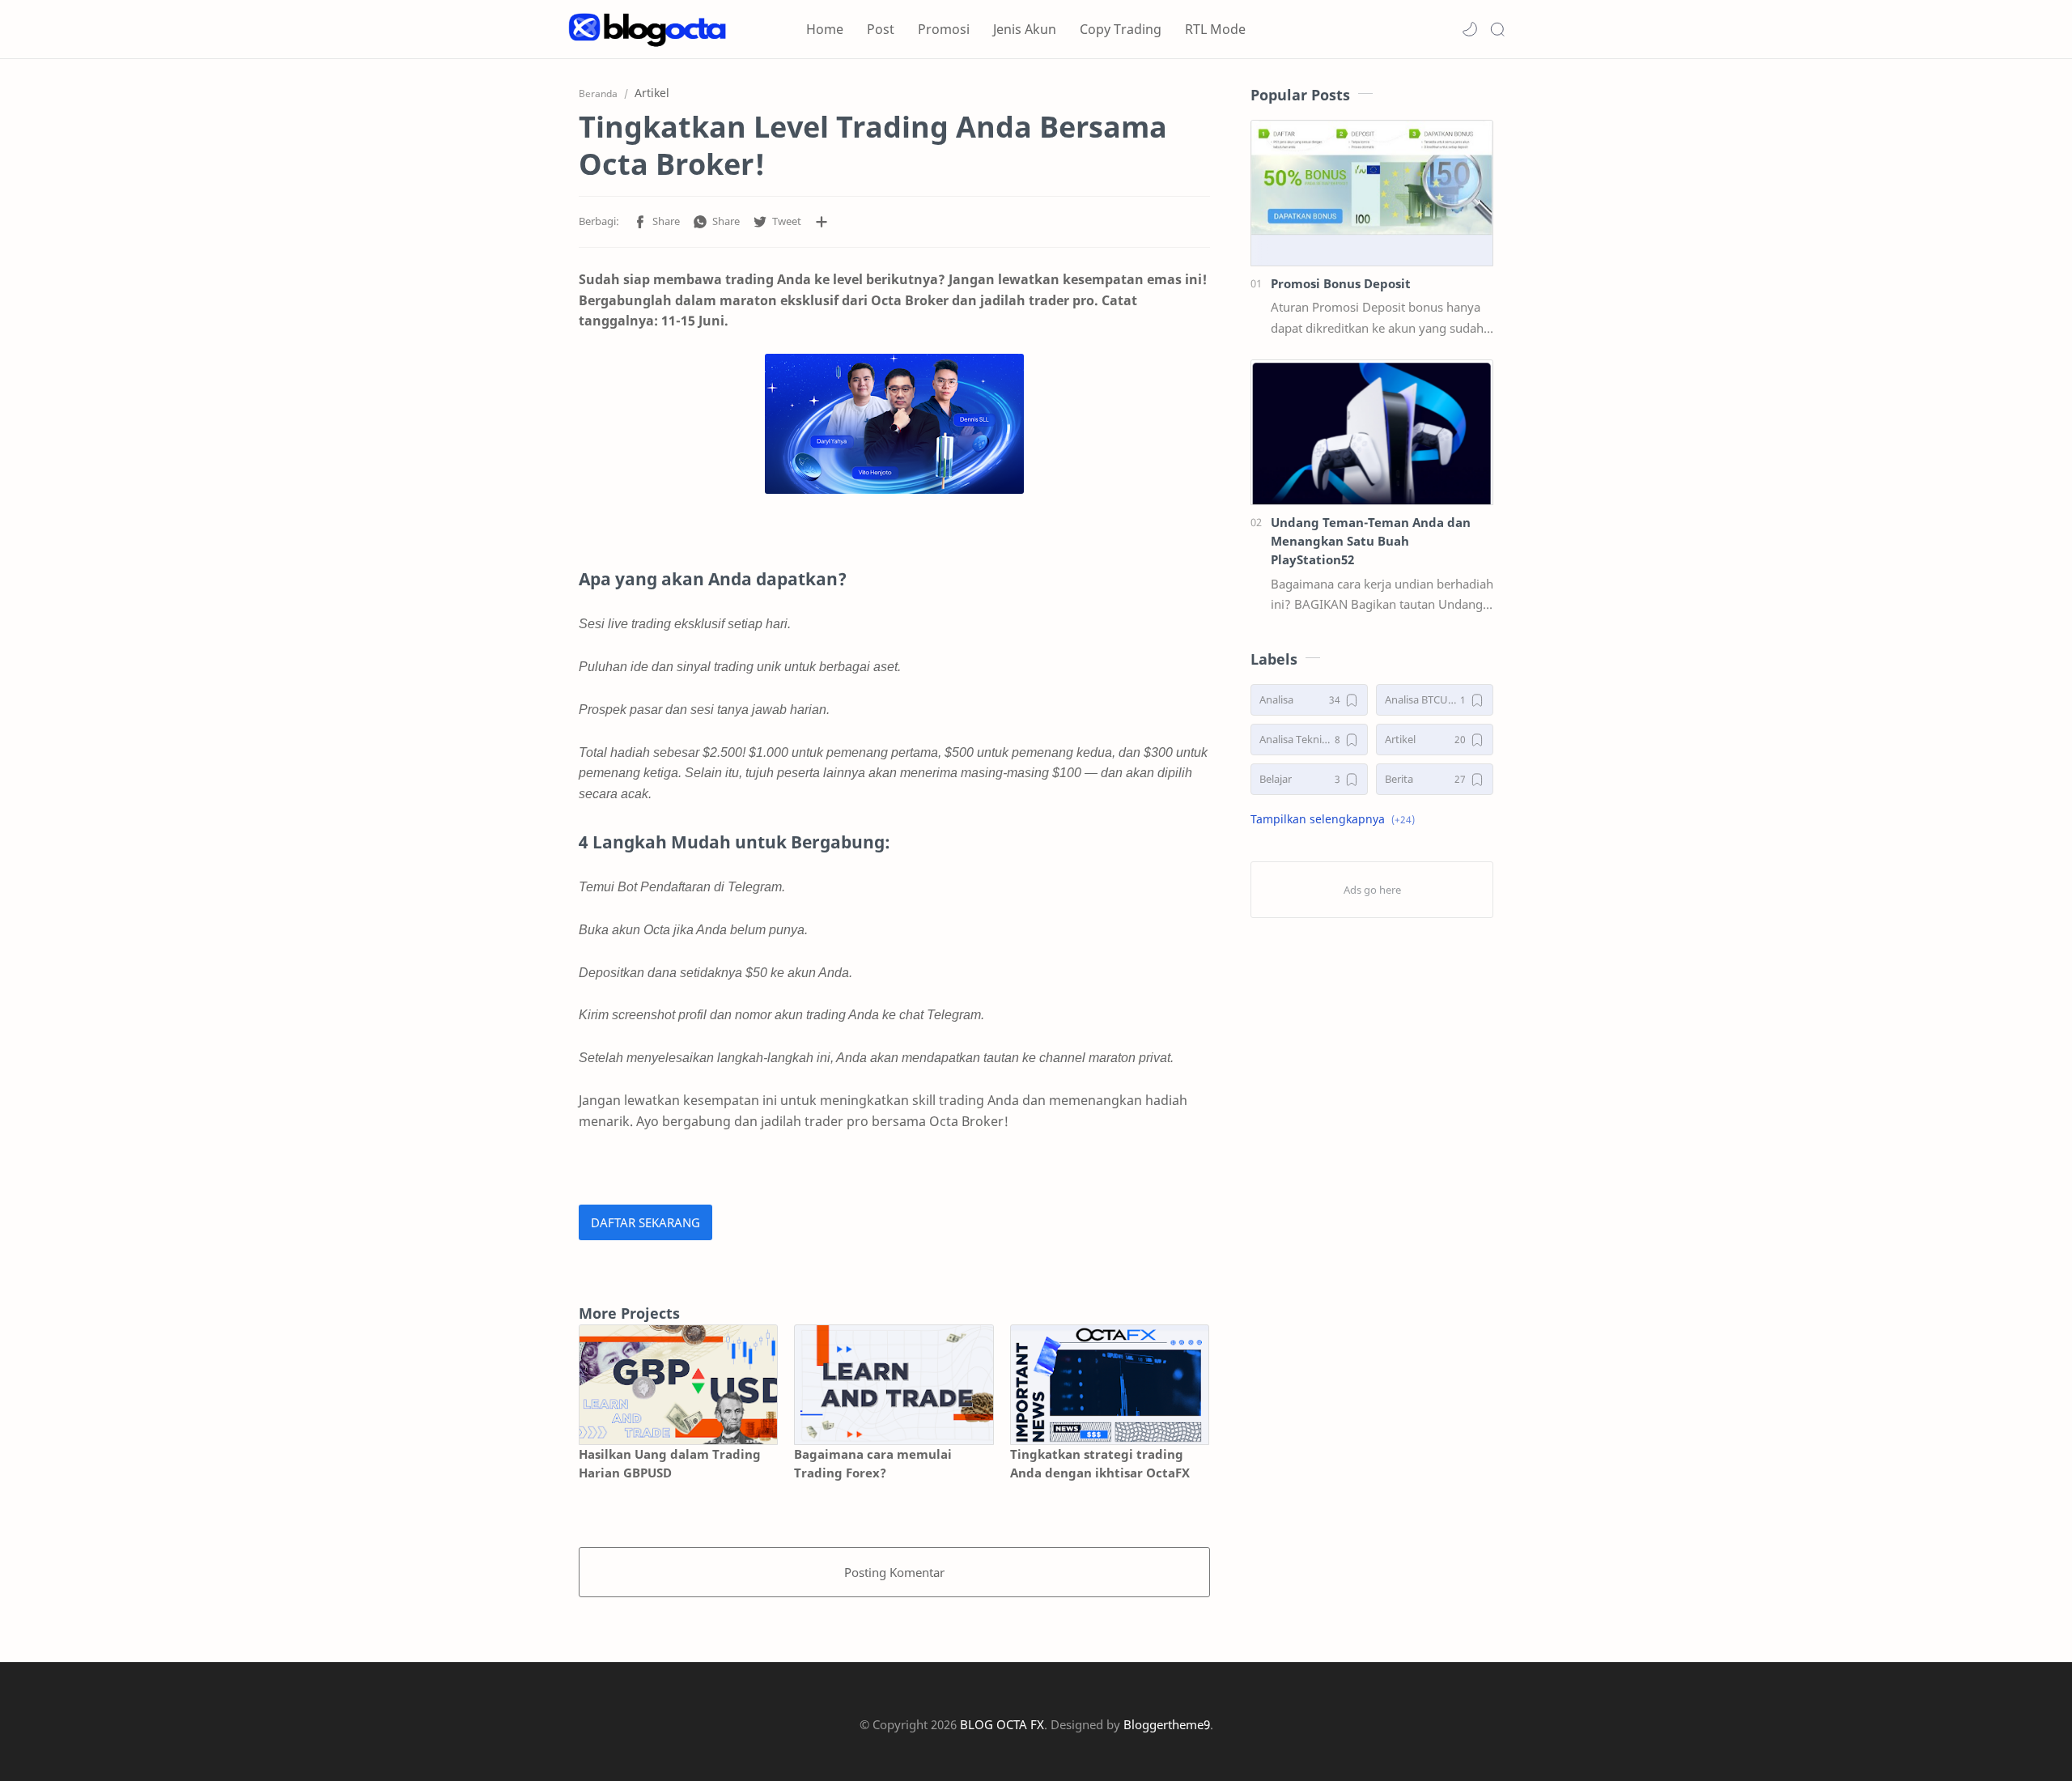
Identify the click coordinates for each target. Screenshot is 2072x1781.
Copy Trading (1121, 29)
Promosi (944, 29)
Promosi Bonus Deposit (1341, 283)
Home (825, 29)
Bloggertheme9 (1167, 1724)
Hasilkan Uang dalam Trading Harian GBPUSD (670, 1463)
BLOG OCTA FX (1002, 1724)
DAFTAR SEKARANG (645, 1222)
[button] (1470, 29)
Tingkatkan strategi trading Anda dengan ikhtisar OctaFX (1100, 1463)
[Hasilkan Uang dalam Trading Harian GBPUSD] (678, 1385)
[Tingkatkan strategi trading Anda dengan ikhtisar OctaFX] (1110, 1385)
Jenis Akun (1025, 29)
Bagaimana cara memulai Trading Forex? (873, 1463)
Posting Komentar (894, 1572)
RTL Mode (1215, 29)
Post (881, 29)
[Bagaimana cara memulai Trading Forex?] (894, 1385)
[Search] (1497, 29)
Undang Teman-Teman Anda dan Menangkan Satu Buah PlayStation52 (1371, 541)
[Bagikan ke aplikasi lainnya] (822, 222)
